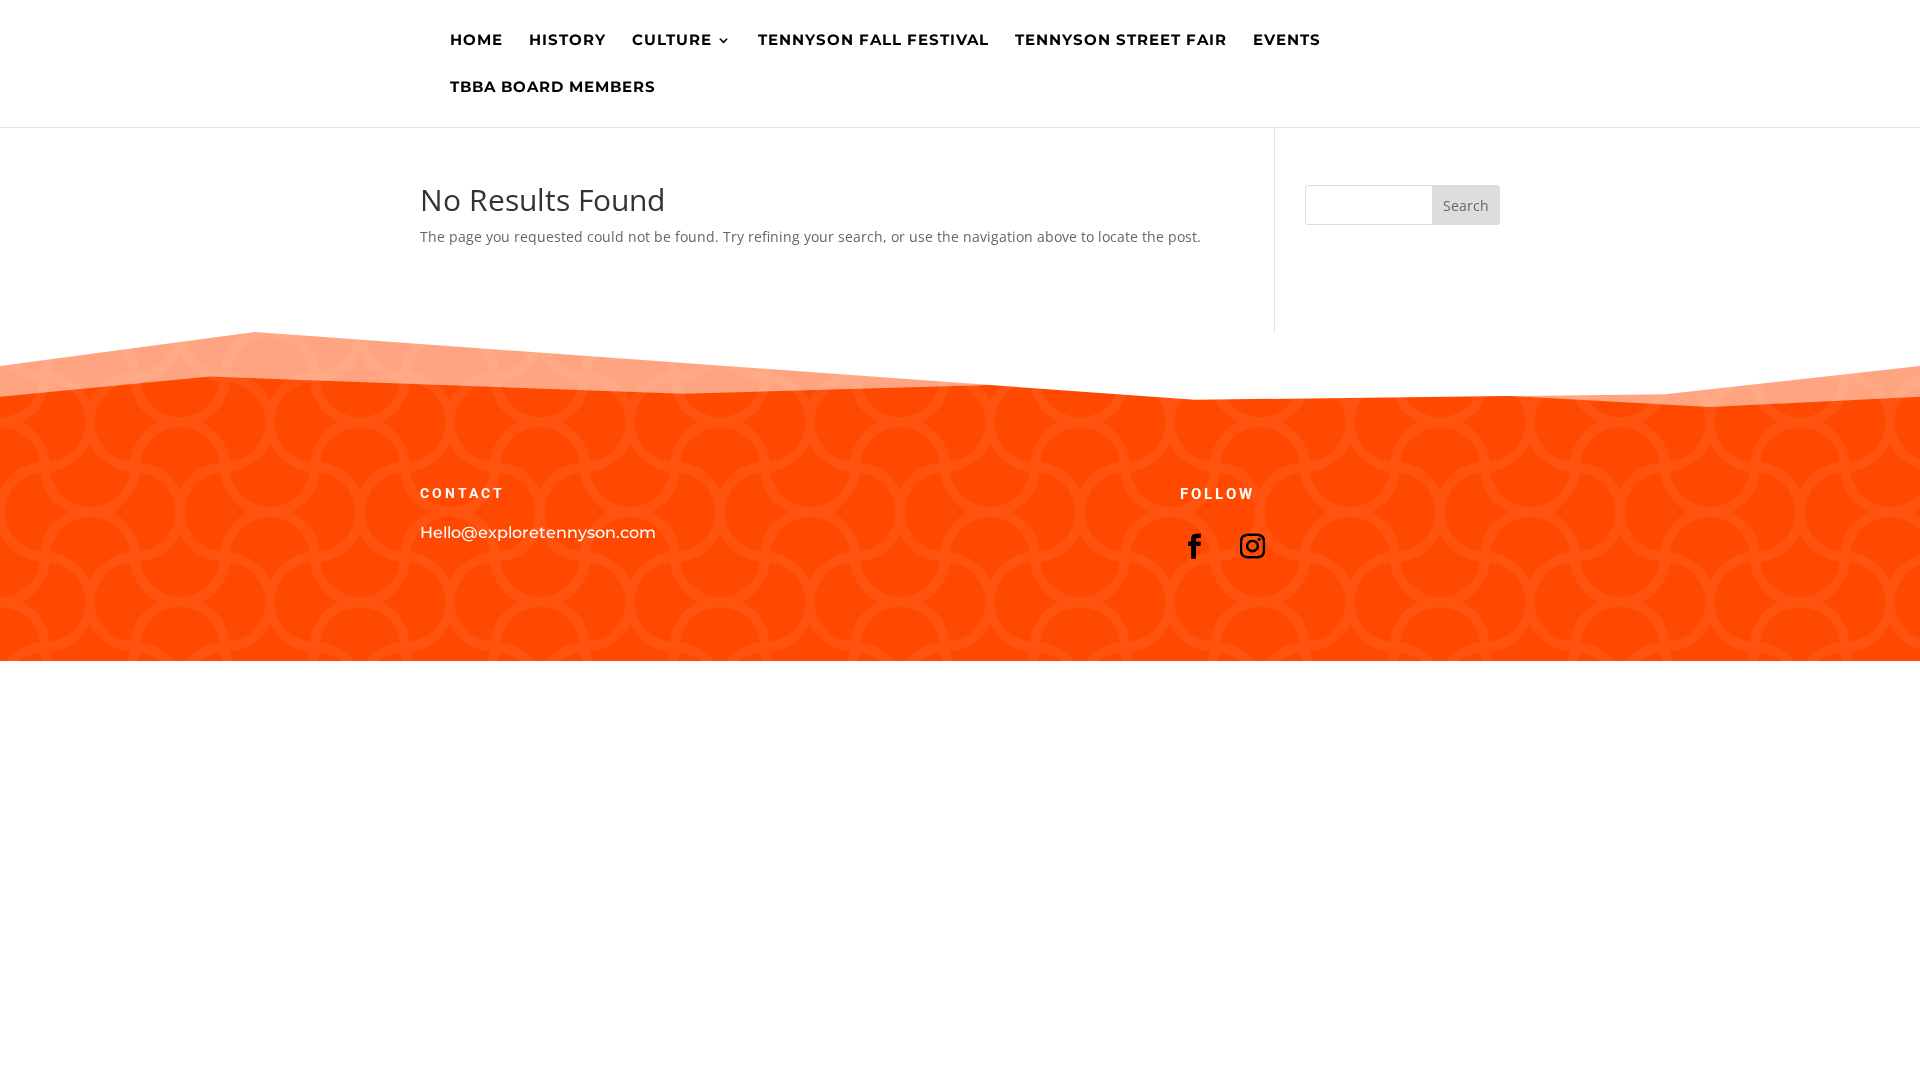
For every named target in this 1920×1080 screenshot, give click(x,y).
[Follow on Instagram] (1253, 547)
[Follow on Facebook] (1195, 547)
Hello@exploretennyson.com (538, 532)
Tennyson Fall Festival (873, 41)
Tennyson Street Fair (1121, 41)
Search (1466, 205)
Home (476, 41)
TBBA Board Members (553, 88)
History (567, 41)
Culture (672, 41)
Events (1287, 41)
